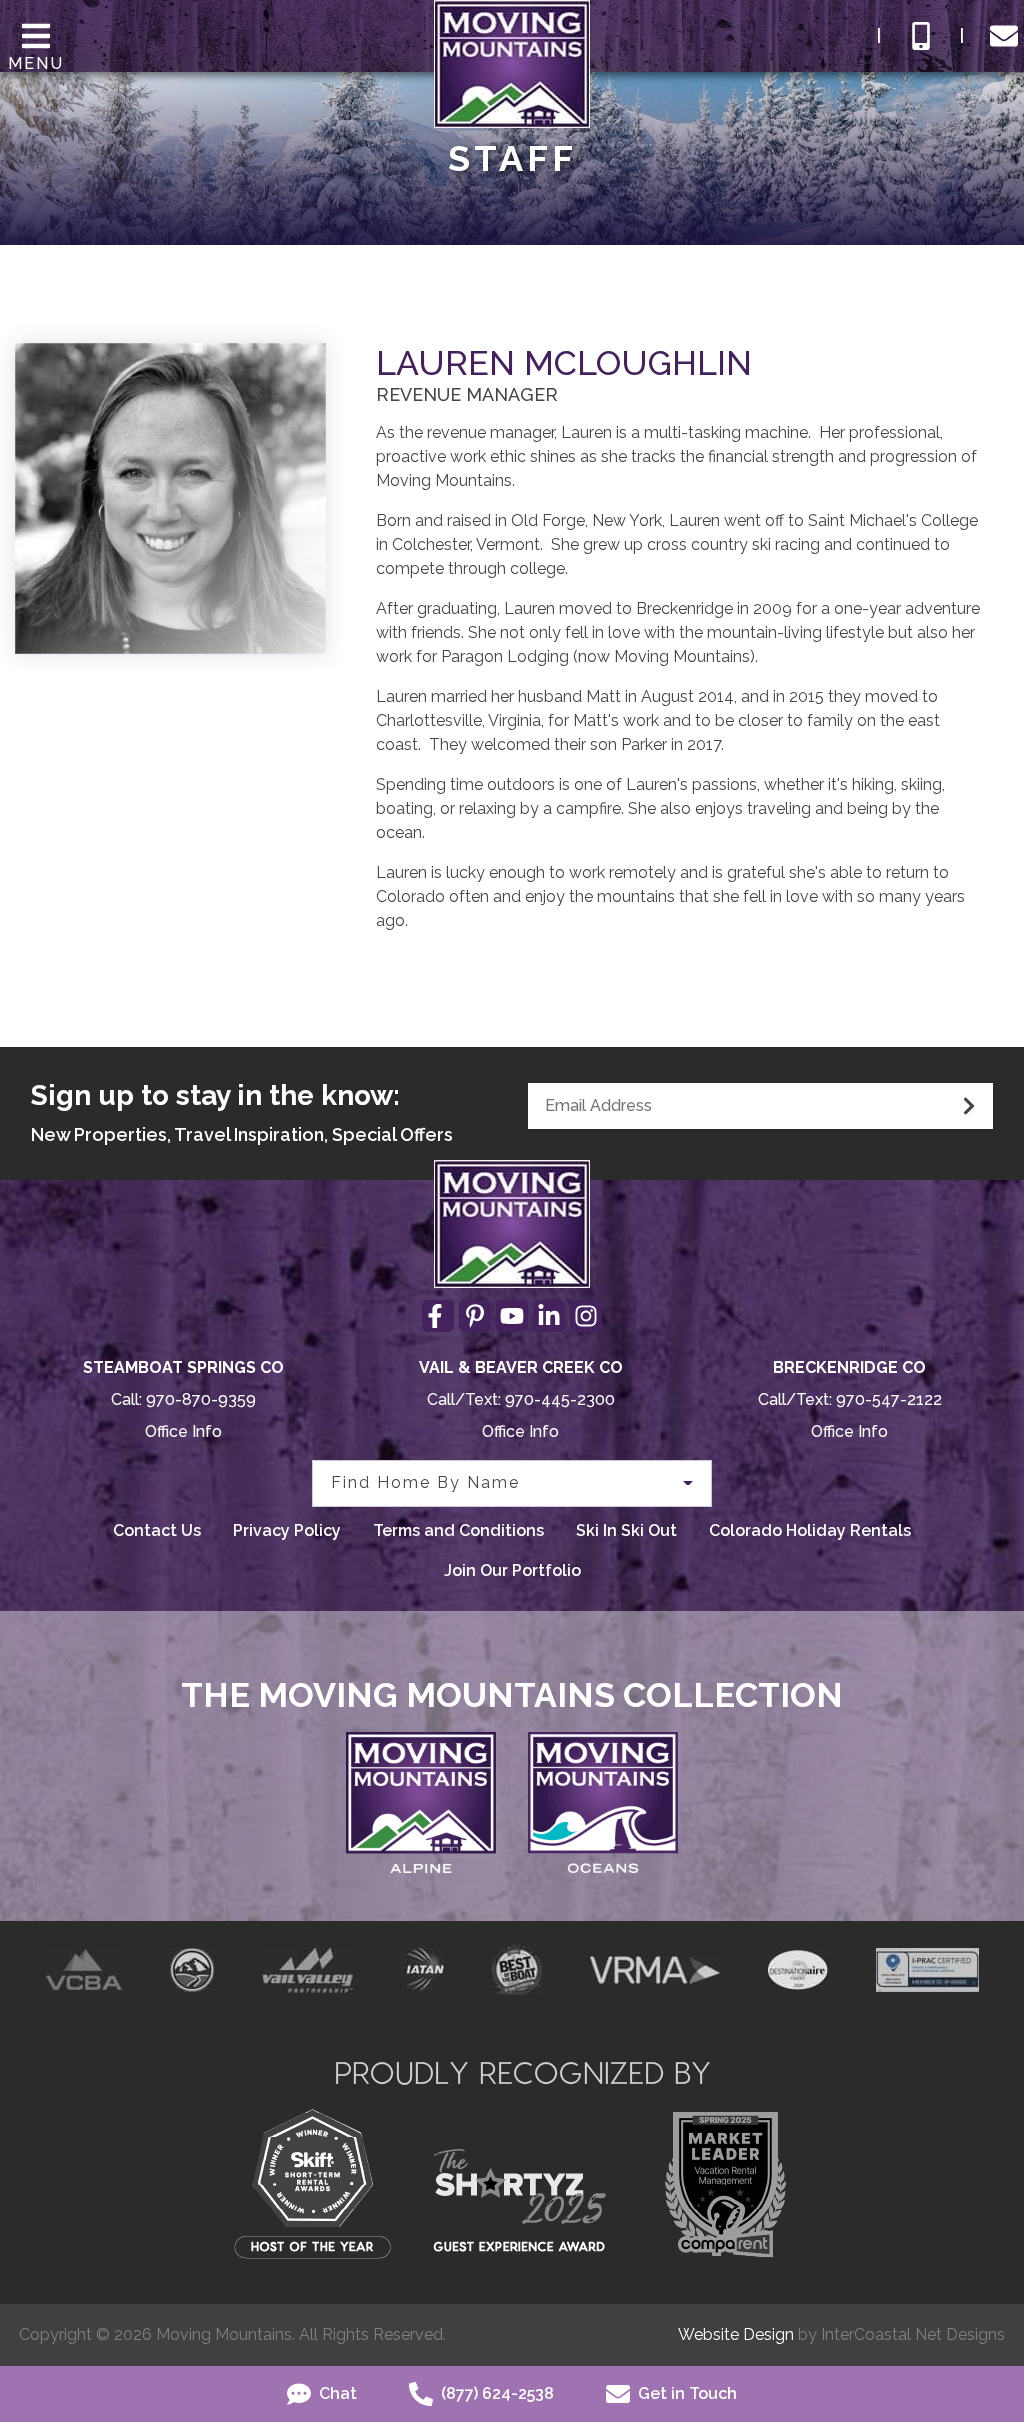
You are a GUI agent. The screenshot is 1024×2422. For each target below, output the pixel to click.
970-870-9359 (201, 1399)
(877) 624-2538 (495, 2393)
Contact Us (157, 1530)
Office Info (183, 1431)
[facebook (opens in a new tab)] (438, 1316)
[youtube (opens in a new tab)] (512, 1316)
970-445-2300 (560, 1399)
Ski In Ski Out (626, 1530)
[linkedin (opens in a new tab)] (549, 1316)
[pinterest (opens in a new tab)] (475, 1316)
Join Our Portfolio (512, 1570)
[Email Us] (1004, 36)
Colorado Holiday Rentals (810, 1530)
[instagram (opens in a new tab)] (586, 1316)
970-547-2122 (889, 1399)
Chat (336, 2393)
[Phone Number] (921, 36)
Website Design (736, 2334)
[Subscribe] (969, 1106)
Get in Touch (685, 2393)
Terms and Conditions (458, 1530)
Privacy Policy (287, 1530)
